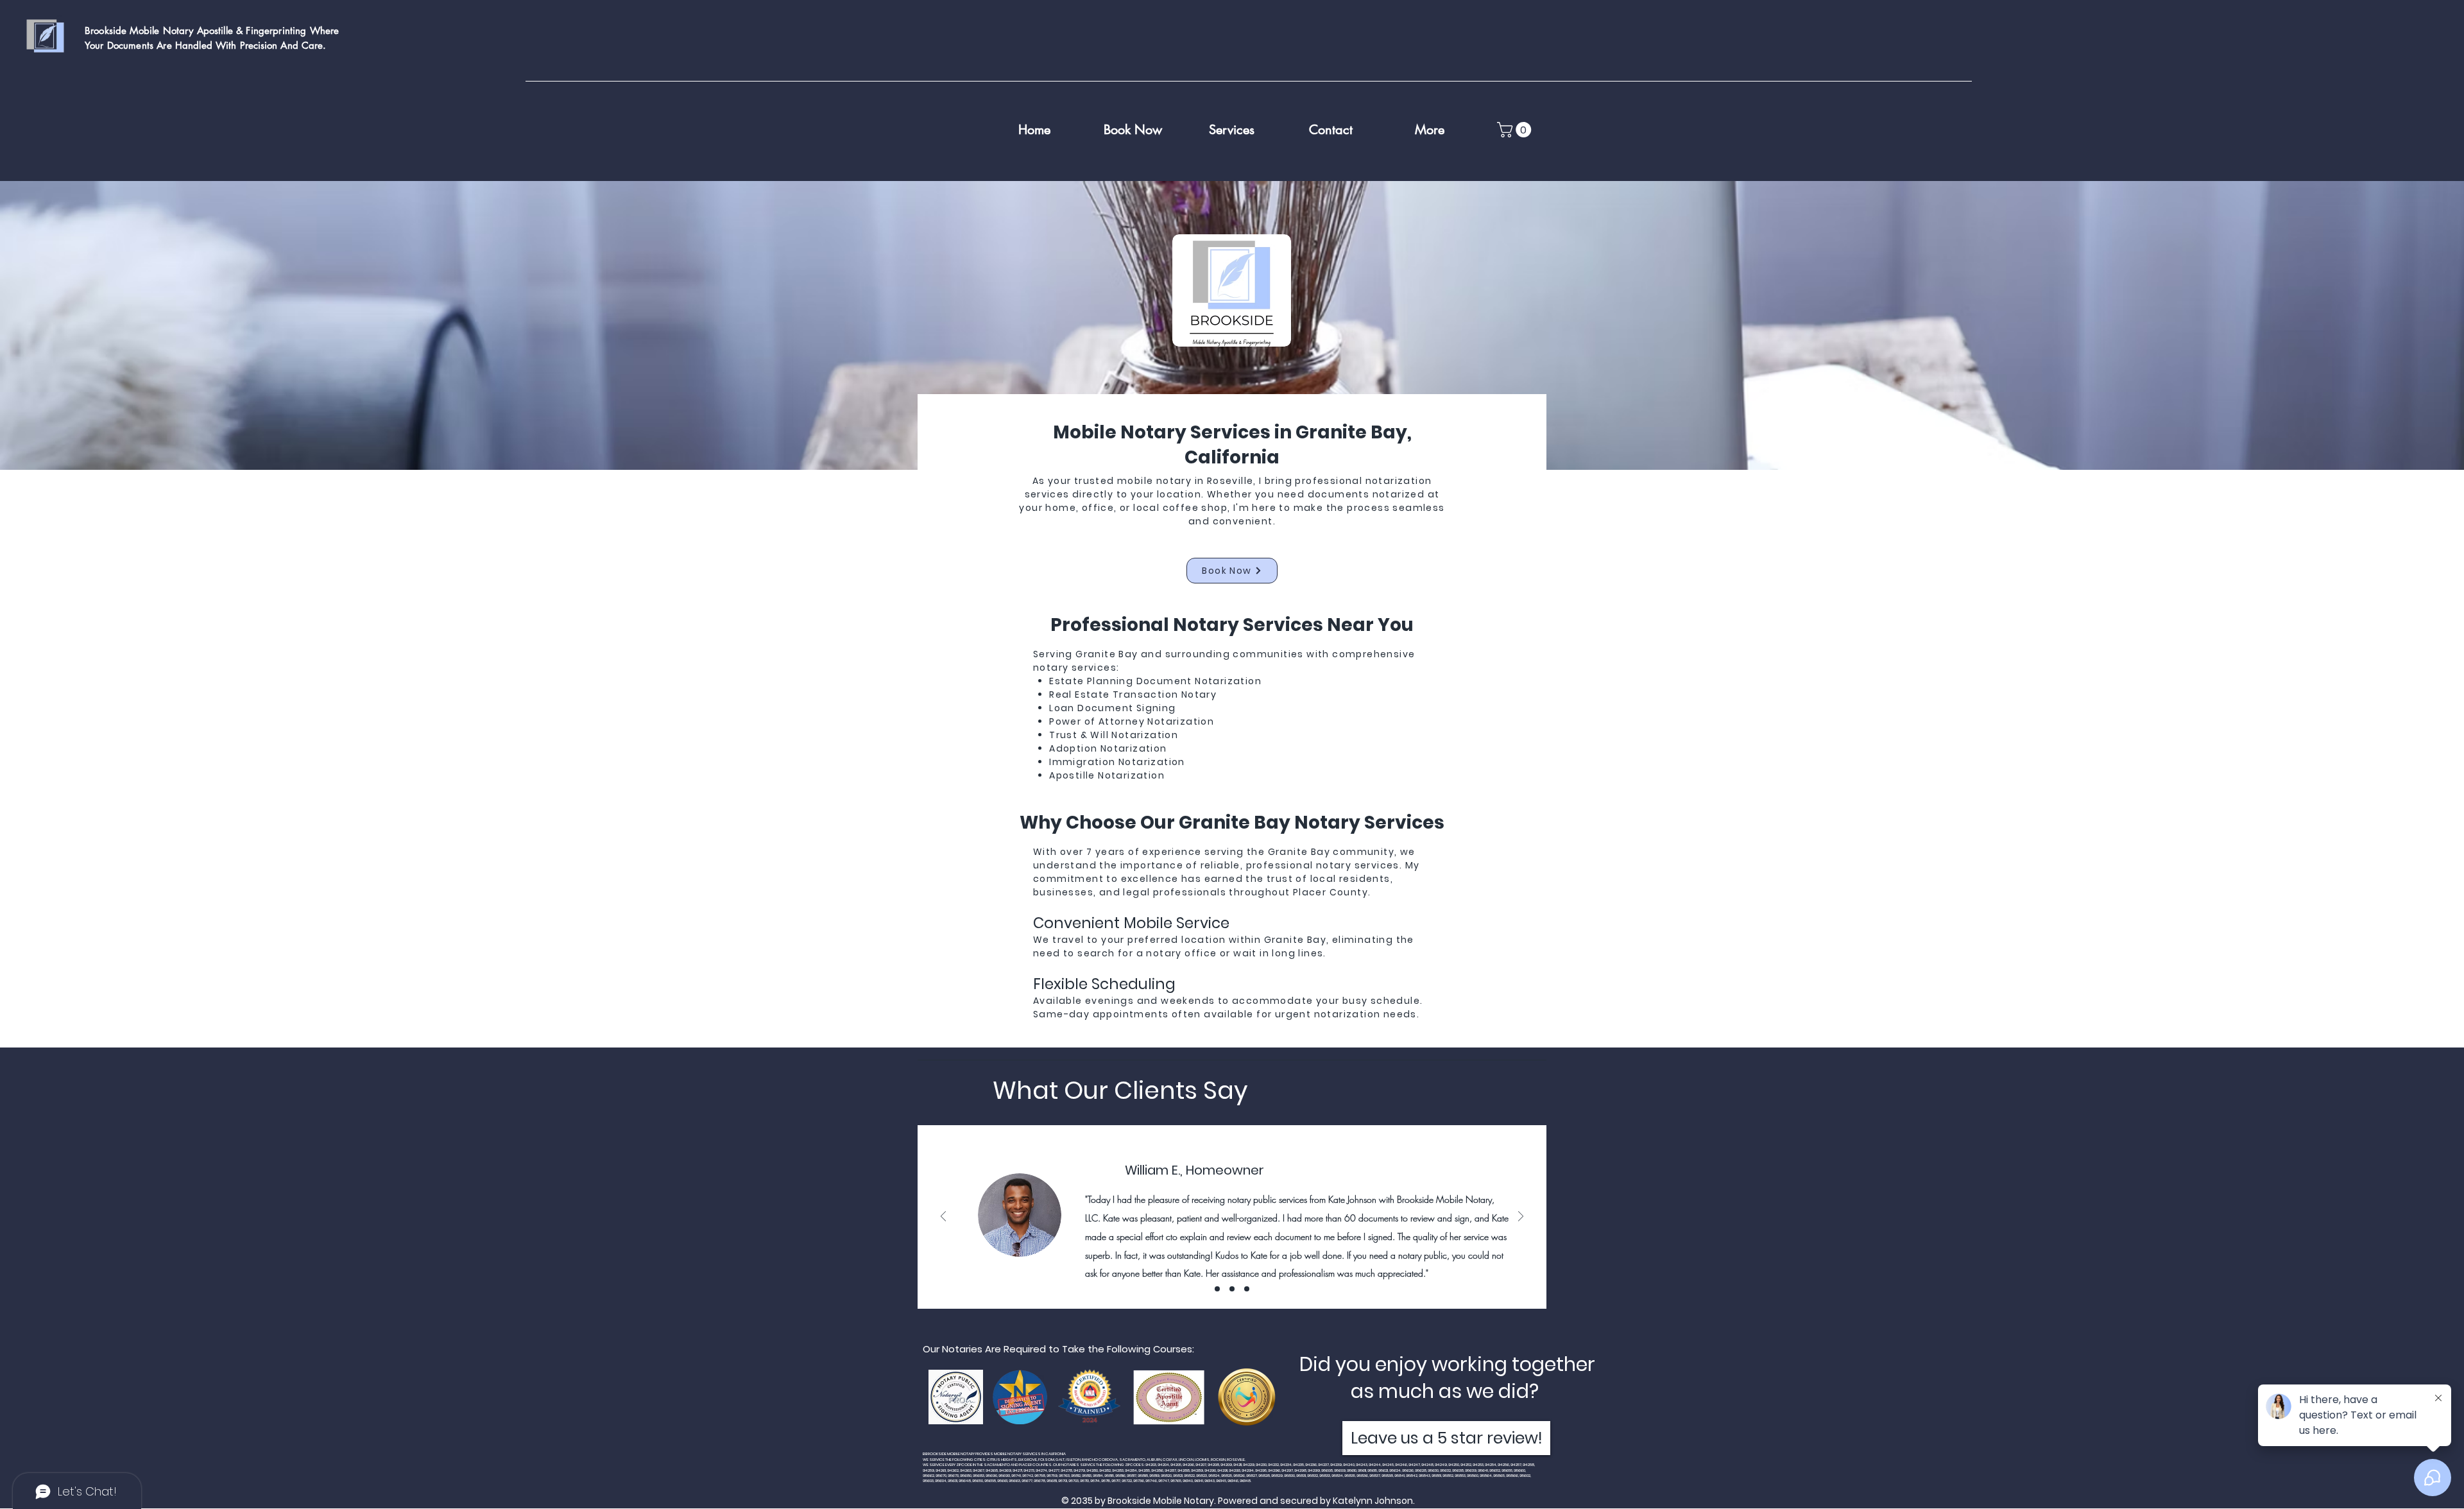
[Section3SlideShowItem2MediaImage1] (1232, 1289)
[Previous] (943, 1217)
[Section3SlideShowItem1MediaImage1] (1217, 1289)
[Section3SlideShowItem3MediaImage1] (1247, 1289)
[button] (1516, 130)
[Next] (1521, 1217)
